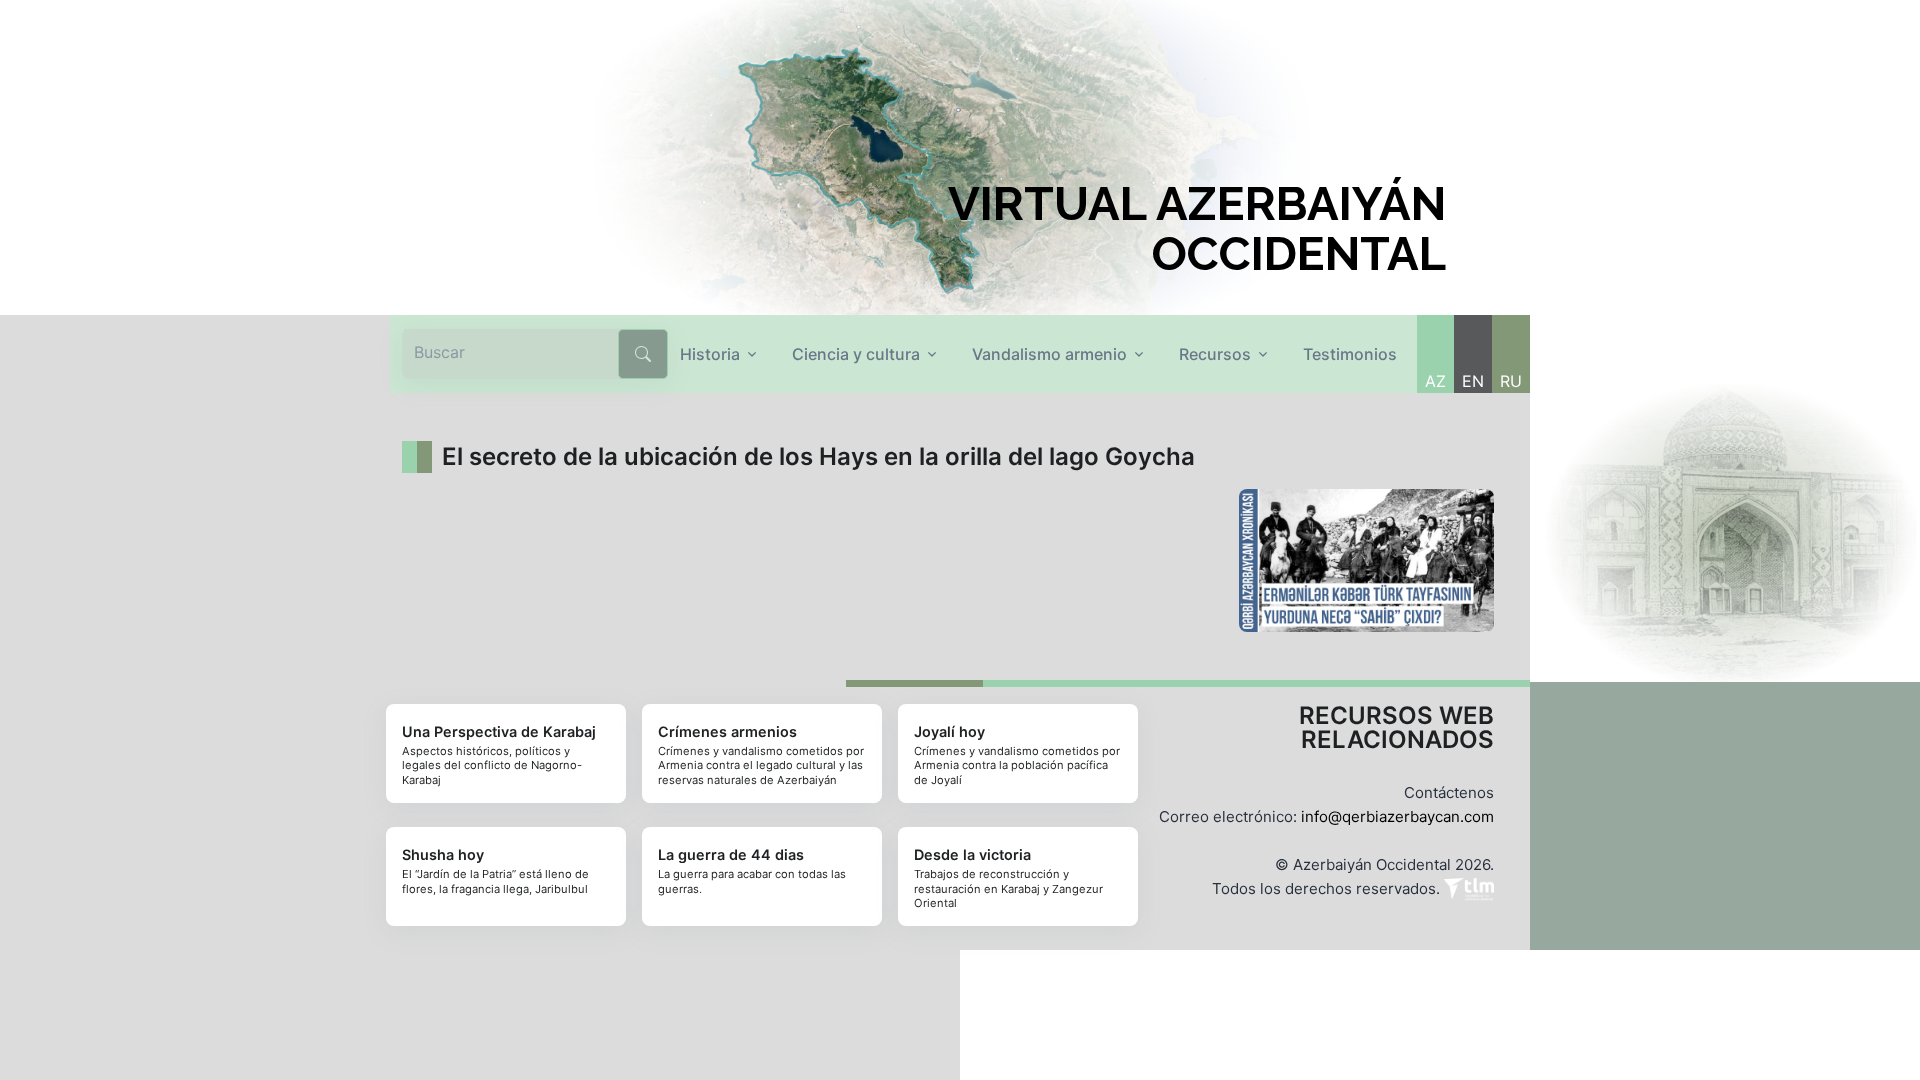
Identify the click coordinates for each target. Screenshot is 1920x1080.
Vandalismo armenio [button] (1049, 354)
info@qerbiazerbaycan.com (1397, 816)
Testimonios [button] (1350, 354)
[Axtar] (643, 354)
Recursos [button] (1215, 354)
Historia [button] (710, 354)
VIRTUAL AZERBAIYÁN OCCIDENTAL (1197, 229)
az (1435, 381)
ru (1511, 381)
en (1473, 381)
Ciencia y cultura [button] (856, 354)
